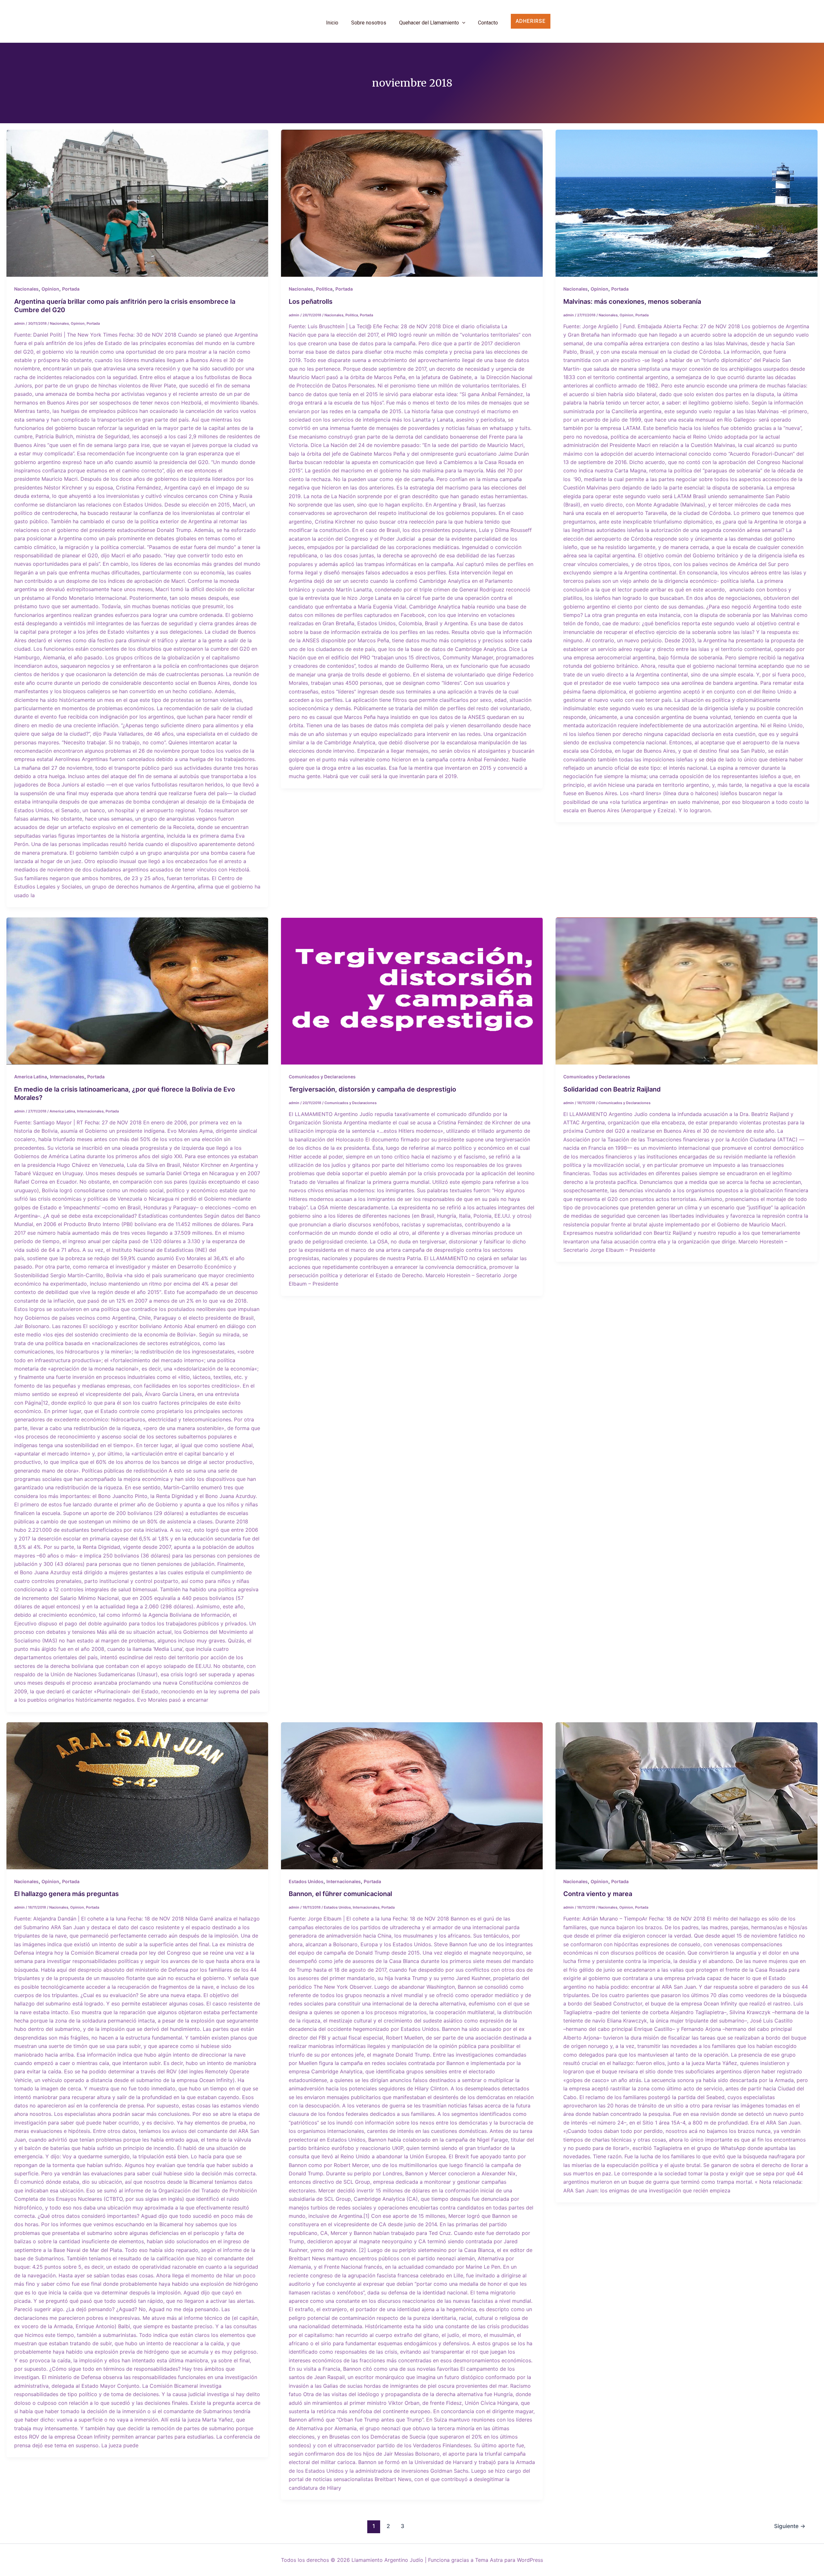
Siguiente (790, 2526)
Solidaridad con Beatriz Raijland (612, 1089)
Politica (324, 289)
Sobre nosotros (369, 23)
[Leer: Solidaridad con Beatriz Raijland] (686, 991)
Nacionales (26, 289)
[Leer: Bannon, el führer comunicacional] (412, 1796)
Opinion (50, 289)
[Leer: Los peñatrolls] (412, 203)
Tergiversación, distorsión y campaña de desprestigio (372, 1089)
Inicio (332, 23)
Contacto (488, 23)
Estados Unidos (306, 1881)
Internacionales (67, 1077)
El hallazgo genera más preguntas (66, 1894)
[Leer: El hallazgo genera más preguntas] (137, 1796)
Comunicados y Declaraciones (322, 1077)
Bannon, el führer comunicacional (340, 1894)
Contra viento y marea (598, 1894)
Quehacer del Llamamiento (429, 23)
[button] (540, 21)
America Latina (31, 1077)
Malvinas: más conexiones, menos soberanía (632, 302)
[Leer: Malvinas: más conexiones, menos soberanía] (686, 203)
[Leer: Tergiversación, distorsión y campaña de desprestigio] (412, 991)
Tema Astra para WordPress (509, 2560)
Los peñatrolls (311, 302)
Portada (71, 289)
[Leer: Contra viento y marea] (686, 1796)
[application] (462, 23)
